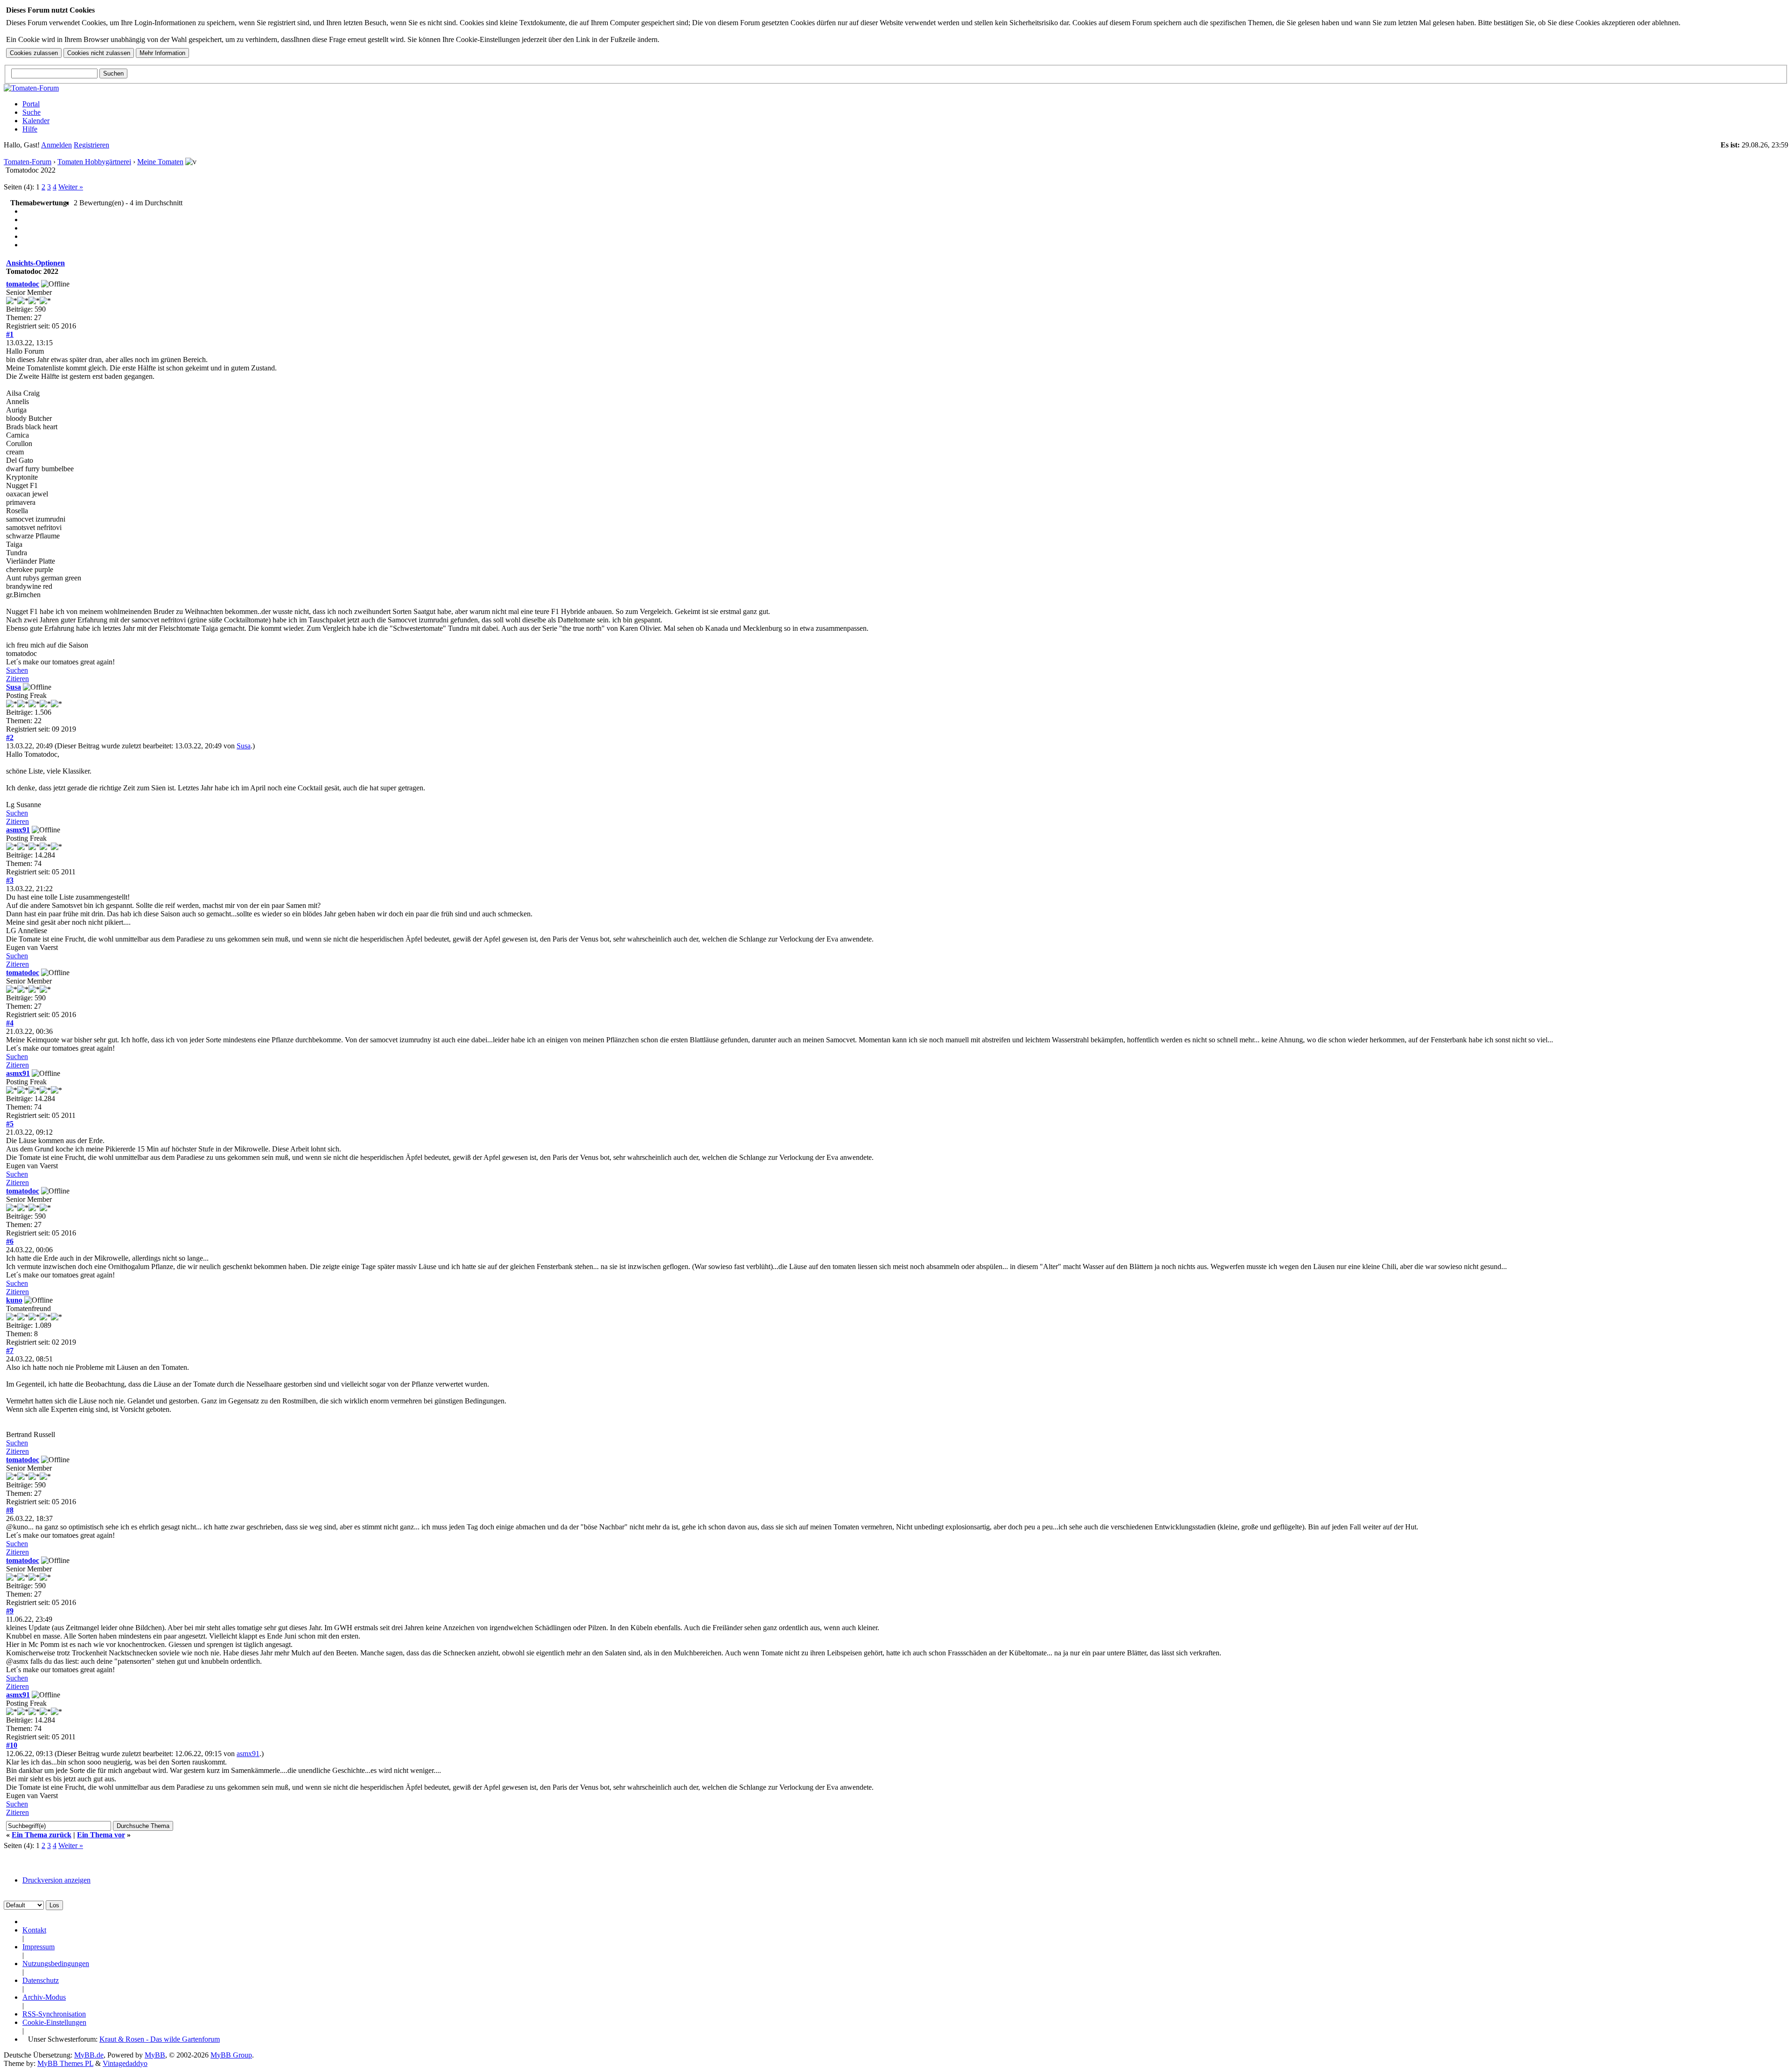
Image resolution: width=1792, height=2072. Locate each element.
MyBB (155, 2055)
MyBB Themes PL (65, 2063)
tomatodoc (23, 284)
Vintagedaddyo (125, 2063)
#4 (10, 1023)
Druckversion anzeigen (56, 1880)
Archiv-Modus (44, 1997)
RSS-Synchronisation (54, 2014)
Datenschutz (41, 1980)
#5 (10, 1124)
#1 (10, 334)
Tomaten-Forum (28, 162)
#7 (10, 1350)
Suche (31, 112)
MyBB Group (231, 2055)
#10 (12, 1745)
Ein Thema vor (101, 1835)
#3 (10, 880)
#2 (10, 737)
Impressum (38, 1947)
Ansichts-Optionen (35, 263)
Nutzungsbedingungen (56, 1964)
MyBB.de (89, 2055)
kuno (14, 1300)
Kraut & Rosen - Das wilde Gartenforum (160, 2039)
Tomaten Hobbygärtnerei (94, 162)
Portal (31, 104)
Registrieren (91, 145)
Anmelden (56, 145)
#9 (10, 1611)
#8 (10, 1510)
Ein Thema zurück (42, 1835)
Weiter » (71, 187)
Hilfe (30, 129)
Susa (14, 687)
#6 (10, 1241)
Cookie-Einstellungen (54, 2022)
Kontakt (34, 1930)
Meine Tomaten (160, 162)
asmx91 (18, 830)
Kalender (36, 121)
